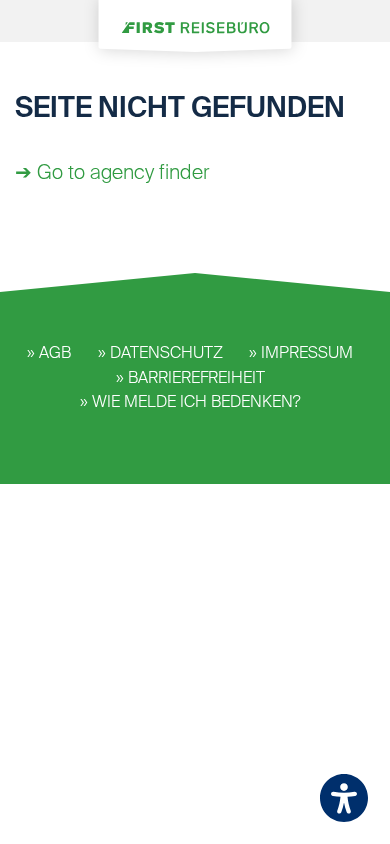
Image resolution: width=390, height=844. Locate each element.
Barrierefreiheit (196, 379)
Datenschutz (166, 354)
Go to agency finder (123, 174)
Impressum (307, 354)
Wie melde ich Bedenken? (196, 403)
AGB (55, 354)
